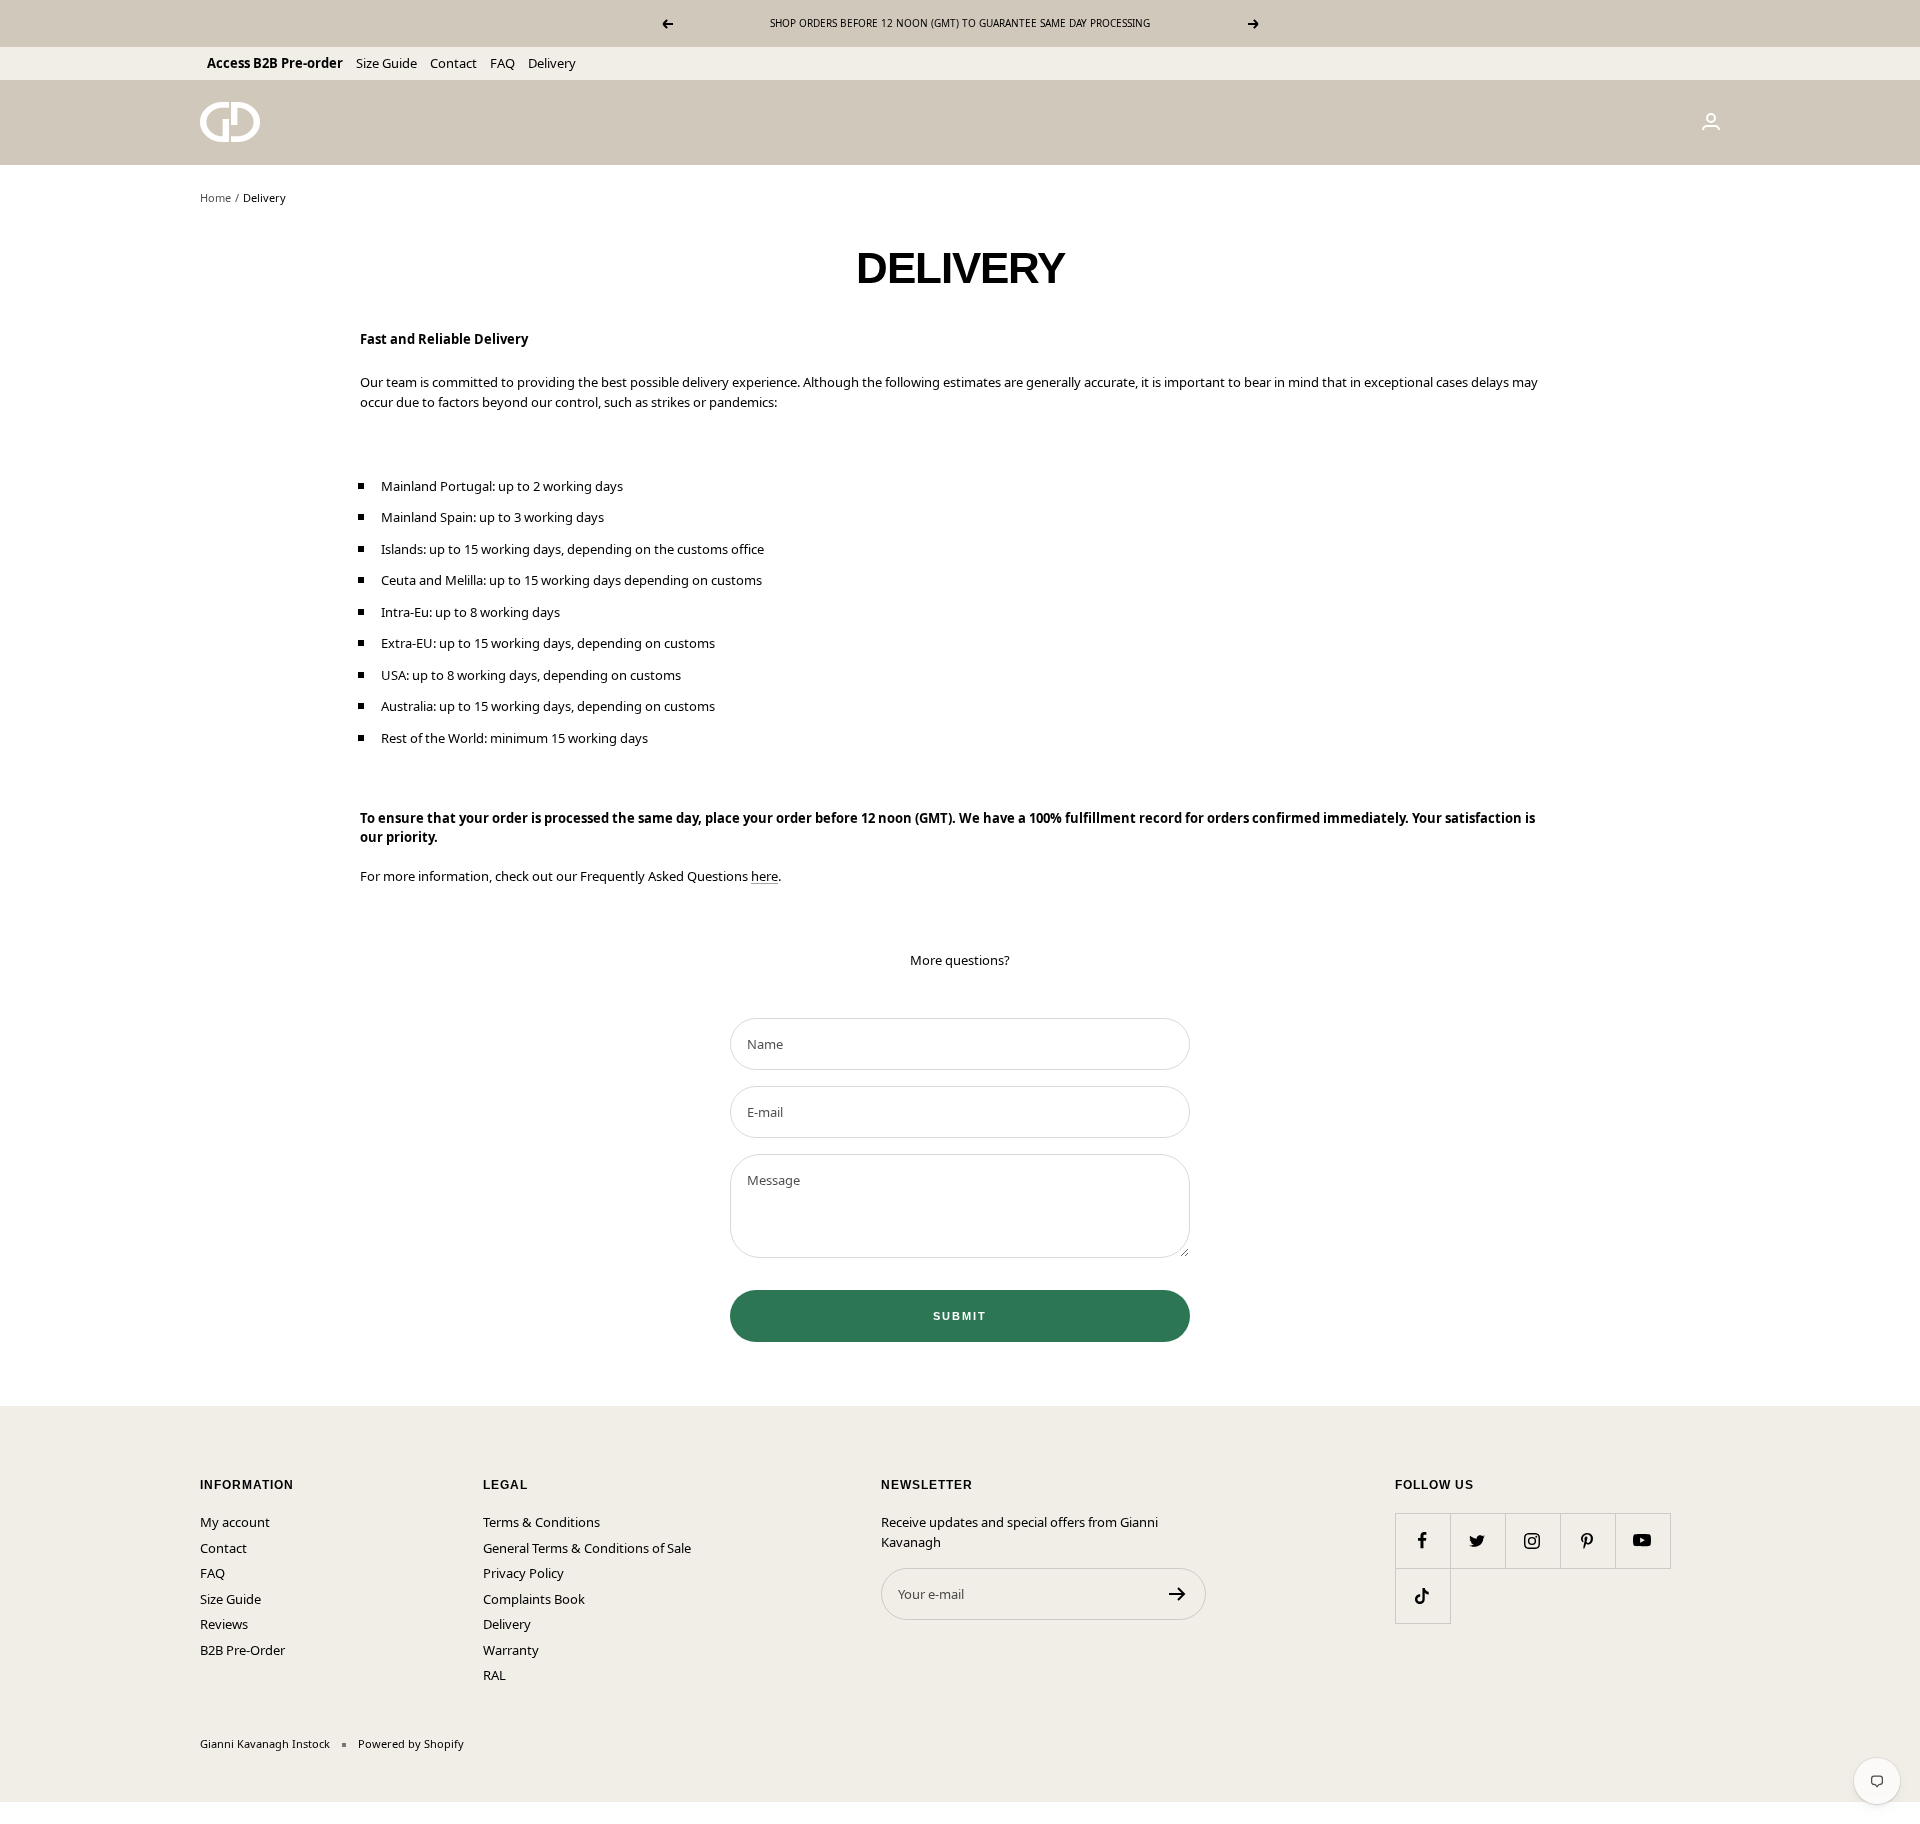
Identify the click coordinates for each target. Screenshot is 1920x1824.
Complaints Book (534, 1599)
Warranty (511, 1650)
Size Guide (386, 63)
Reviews (224, 1624)
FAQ (502, 63)
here (764, 876)
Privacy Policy (523, 1573)
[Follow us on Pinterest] (1587, 1540)
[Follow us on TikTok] (1422, 1595)
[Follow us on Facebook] (1422, 1540)
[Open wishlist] (15, 1813)
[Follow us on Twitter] (1477, 1540)
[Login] (1711, 121)
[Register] (1177, 1594)
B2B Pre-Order (242, 1650)
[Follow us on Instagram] (1532, 1540)
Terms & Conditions (541, 1522)
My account (235, 1522)
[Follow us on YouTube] (1642, 1540)
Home (215, 197)
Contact (453, 63)
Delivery (552, 63)
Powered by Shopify (411, 1743)
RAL (494, 1675)
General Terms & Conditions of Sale (587, 1548)
